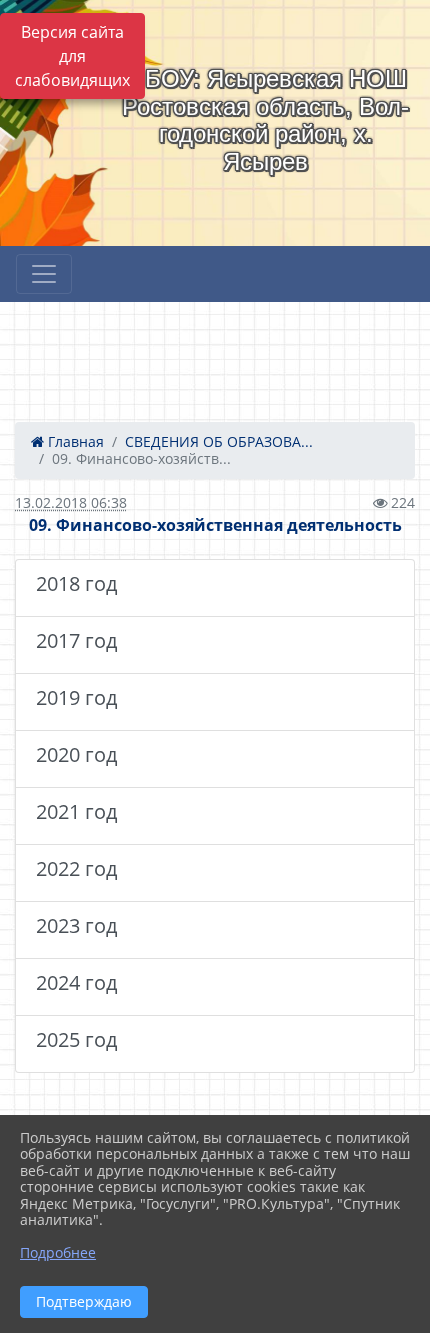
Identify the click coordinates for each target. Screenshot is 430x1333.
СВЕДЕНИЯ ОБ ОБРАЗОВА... (219, 441)
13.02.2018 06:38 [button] (71, 502)
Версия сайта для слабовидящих (72, 56)
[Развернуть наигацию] (44, 274)
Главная (74, 441)
